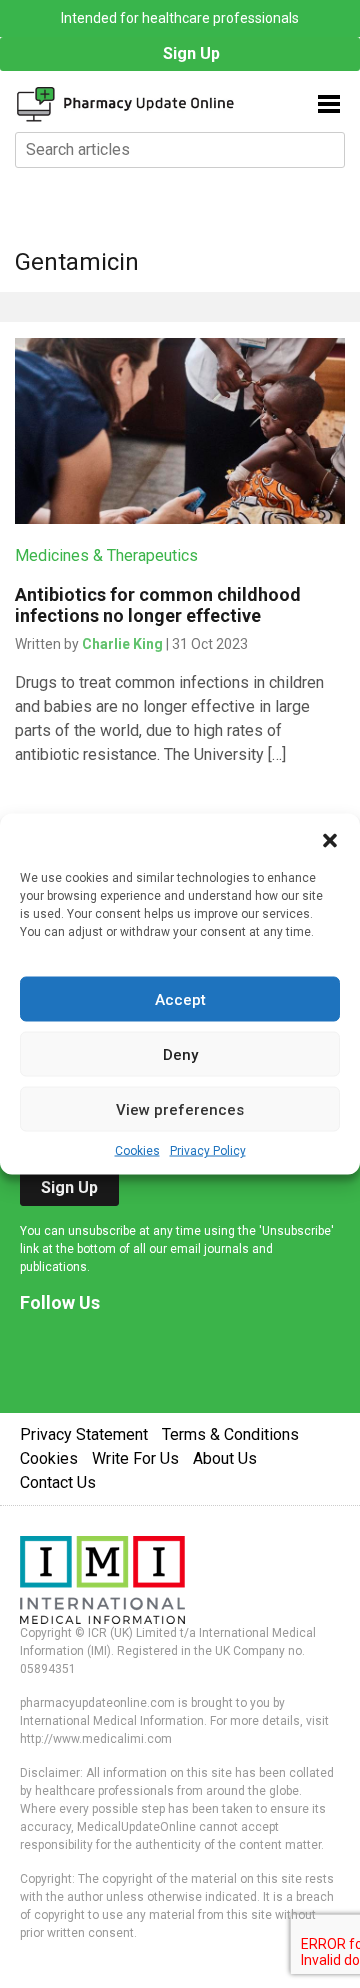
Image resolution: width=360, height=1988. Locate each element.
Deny (180, 1054)
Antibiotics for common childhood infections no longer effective (158, 605)
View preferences (180, 1109)
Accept (180, 999)
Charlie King (122, 644)
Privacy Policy (208, 1151)
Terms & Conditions (230, 1434)
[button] (330, 839)
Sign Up (191, 53)
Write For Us (135, 1458)
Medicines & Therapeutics (106, 555)
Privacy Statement (84, 1434)
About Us (225, 1458)
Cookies (137, 1151)
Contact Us (58, 1482)
